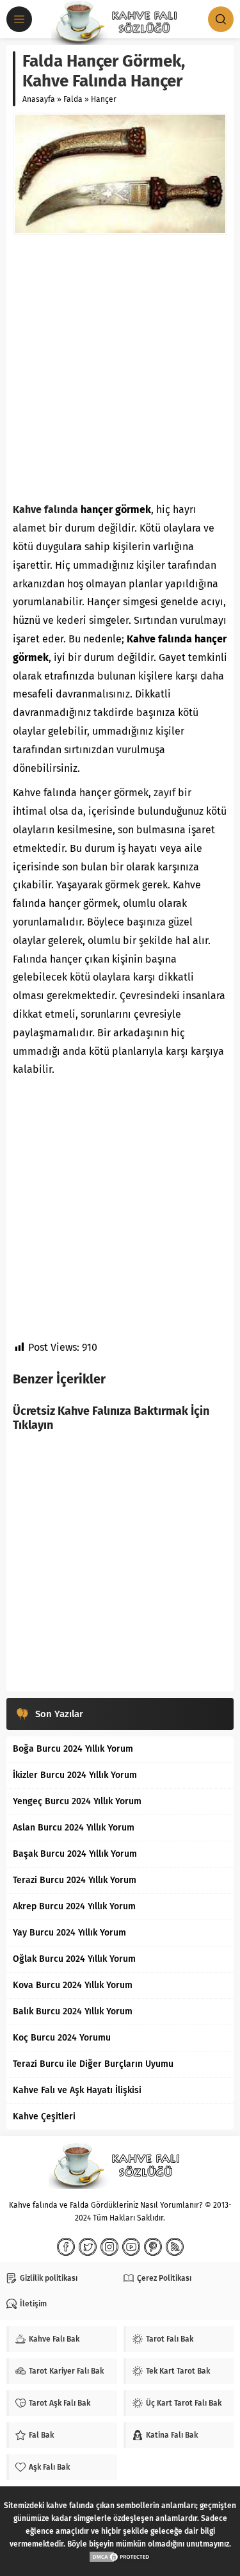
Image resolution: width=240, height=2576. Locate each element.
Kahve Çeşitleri (44, 2116)
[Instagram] (109, 2247)
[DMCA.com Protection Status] (120, 2557)
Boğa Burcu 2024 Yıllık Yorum (73, 1749)
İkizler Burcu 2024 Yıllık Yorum (75, 1775)
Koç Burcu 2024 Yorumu (62, 2038)
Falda (73, 99)
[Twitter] (88, 2247)
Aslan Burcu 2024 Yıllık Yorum (74, 1828)
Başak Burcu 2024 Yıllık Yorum (75, 1854)
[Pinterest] (153, 2247)
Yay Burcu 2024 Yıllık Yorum (69, 1933)
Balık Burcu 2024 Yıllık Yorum (73, 2011)
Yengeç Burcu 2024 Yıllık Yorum (77, 1801)
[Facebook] (66, 2247)
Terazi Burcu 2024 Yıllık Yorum (75, 1880)
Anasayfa (39, 99)
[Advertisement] (120, 368)
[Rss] (175, 2247)
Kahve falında (45, 509)
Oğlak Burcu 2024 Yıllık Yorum (74, 1959)
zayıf (164, 793)
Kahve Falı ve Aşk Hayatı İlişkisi (77, 2090)
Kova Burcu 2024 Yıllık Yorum (73, 1985)
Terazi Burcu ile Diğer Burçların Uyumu (93, 2064)
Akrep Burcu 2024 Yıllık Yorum (74, 1906)
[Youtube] (131, 2247)
